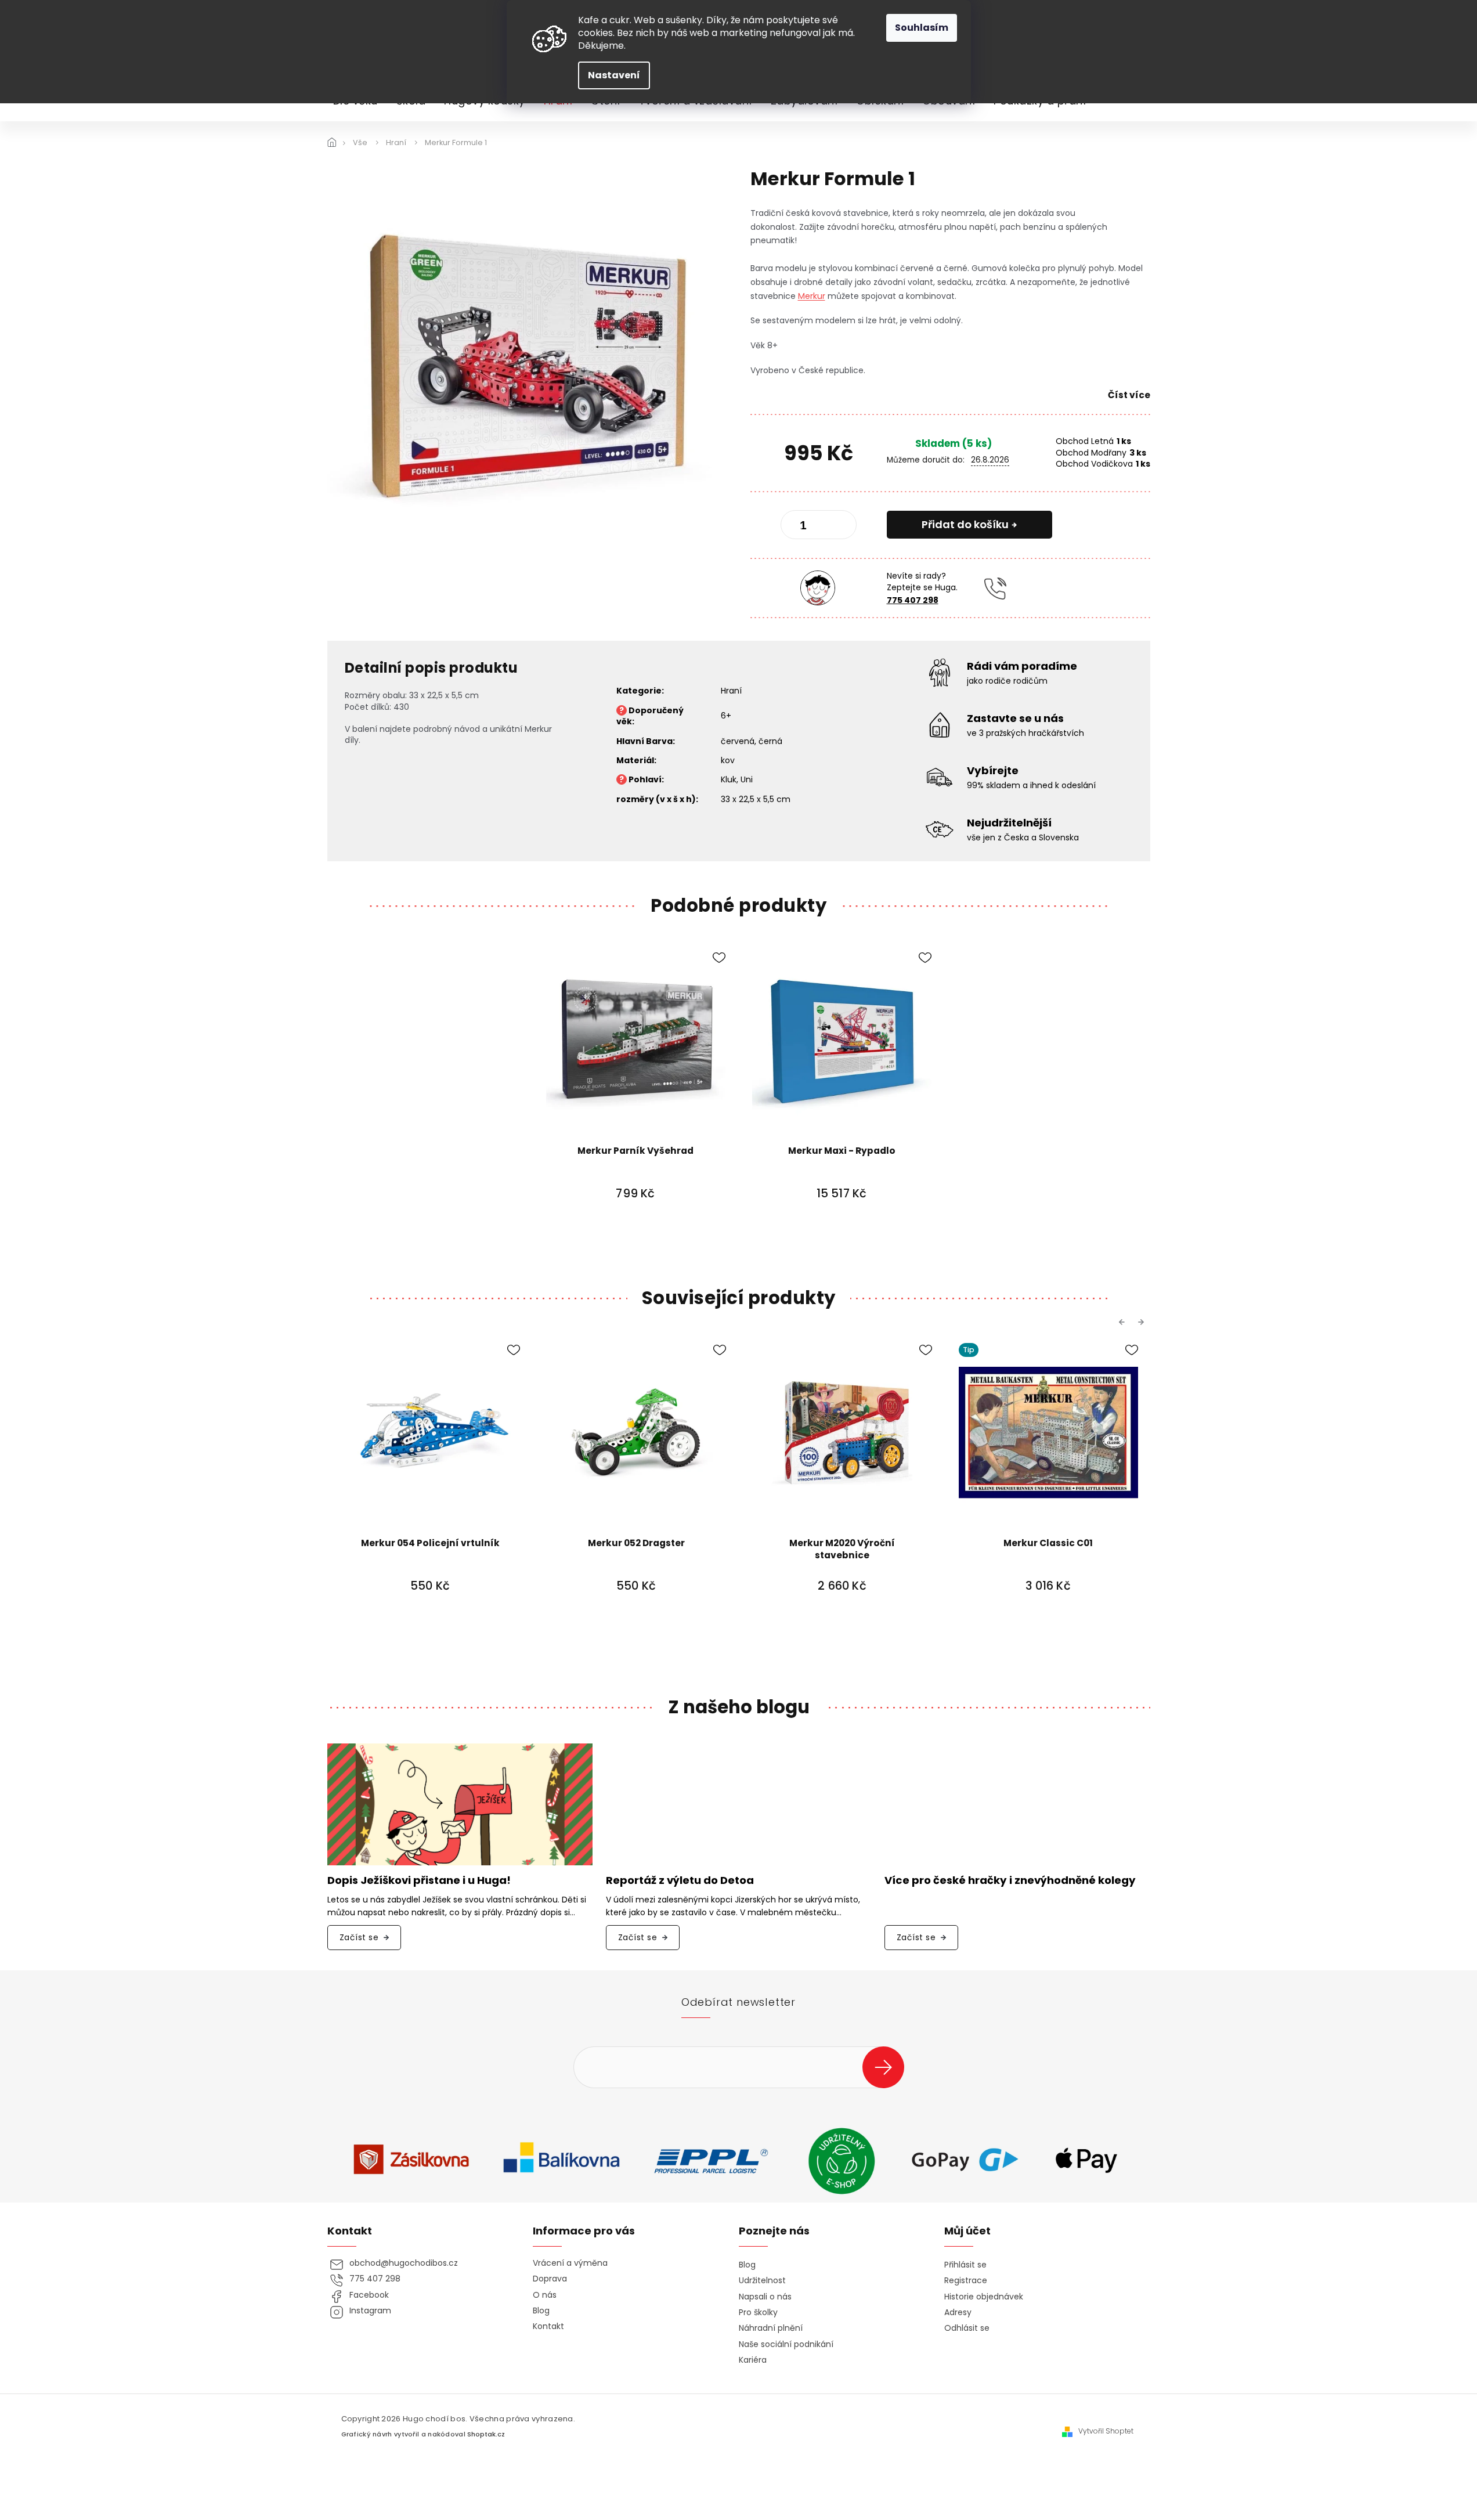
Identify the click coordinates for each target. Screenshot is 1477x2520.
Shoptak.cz (486, 2434)
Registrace (966, 2281)
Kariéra (753, 2360)
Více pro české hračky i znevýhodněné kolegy (1010, 1881)
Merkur (812, 296)
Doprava (550, 2279)
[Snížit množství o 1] (799, 527)
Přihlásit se (888, 2067)
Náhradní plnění (771, 2328)
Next (1143, 1322)
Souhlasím (922, 28)
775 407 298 (913, 600)
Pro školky (758, 2313)
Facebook (369, 2295)
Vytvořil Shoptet (1106, 2431)
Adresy (958, 2313)
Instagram (370, 2311)
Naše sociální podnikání (786, 2344)
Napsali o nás (765, 2297)
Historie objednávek (984, 2297)
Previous (1124, 1322)
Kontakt (548, 2326)
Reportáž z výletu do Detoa (680, 1881)
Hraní (731, 691)
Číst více (1129, 395)
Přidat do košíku (965, 524)
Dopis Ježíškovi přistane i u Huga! (419, 1881)
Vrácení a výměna (570, 2263)
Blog (541, 2311)
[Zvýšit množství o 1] (838, 527)
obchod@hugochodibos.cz (404, 2263)
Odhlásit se (967, 2328)
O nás (545, 2295)
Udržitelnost (762, 2281)
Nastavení (614, 75)
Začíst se (359, 1937)
